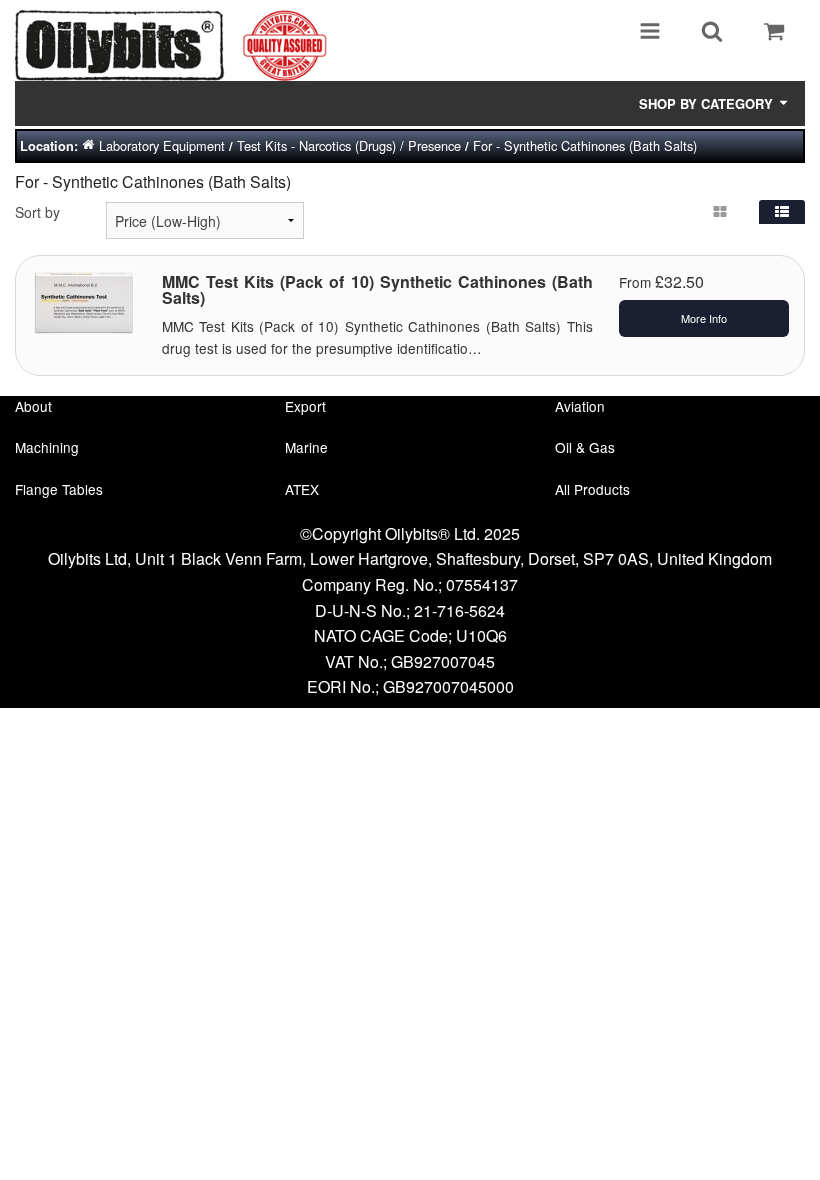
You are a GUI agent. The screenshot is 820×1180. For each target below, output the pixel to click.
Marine (306, 447)
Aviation (580, 406)
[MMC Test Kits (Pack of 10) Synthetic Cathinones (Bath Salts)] (84, 300)
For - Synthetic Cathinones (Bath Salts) (585, 145)
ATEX (302, 489)
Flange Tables (59, 489)
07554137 (482, 584)
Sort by (37, 212)
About (33, 406)
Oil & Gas (585, 447)
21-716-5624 (459, 610)
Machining (47, 447)
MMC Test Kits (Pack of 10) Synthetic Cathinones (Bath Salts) (377, 289)
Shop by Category (708, 103)
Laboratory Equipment (162, 145)
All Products (592, 489)
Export (305, 406)
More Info (704, 318)
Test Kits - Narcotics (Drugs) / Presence (349, 145)
